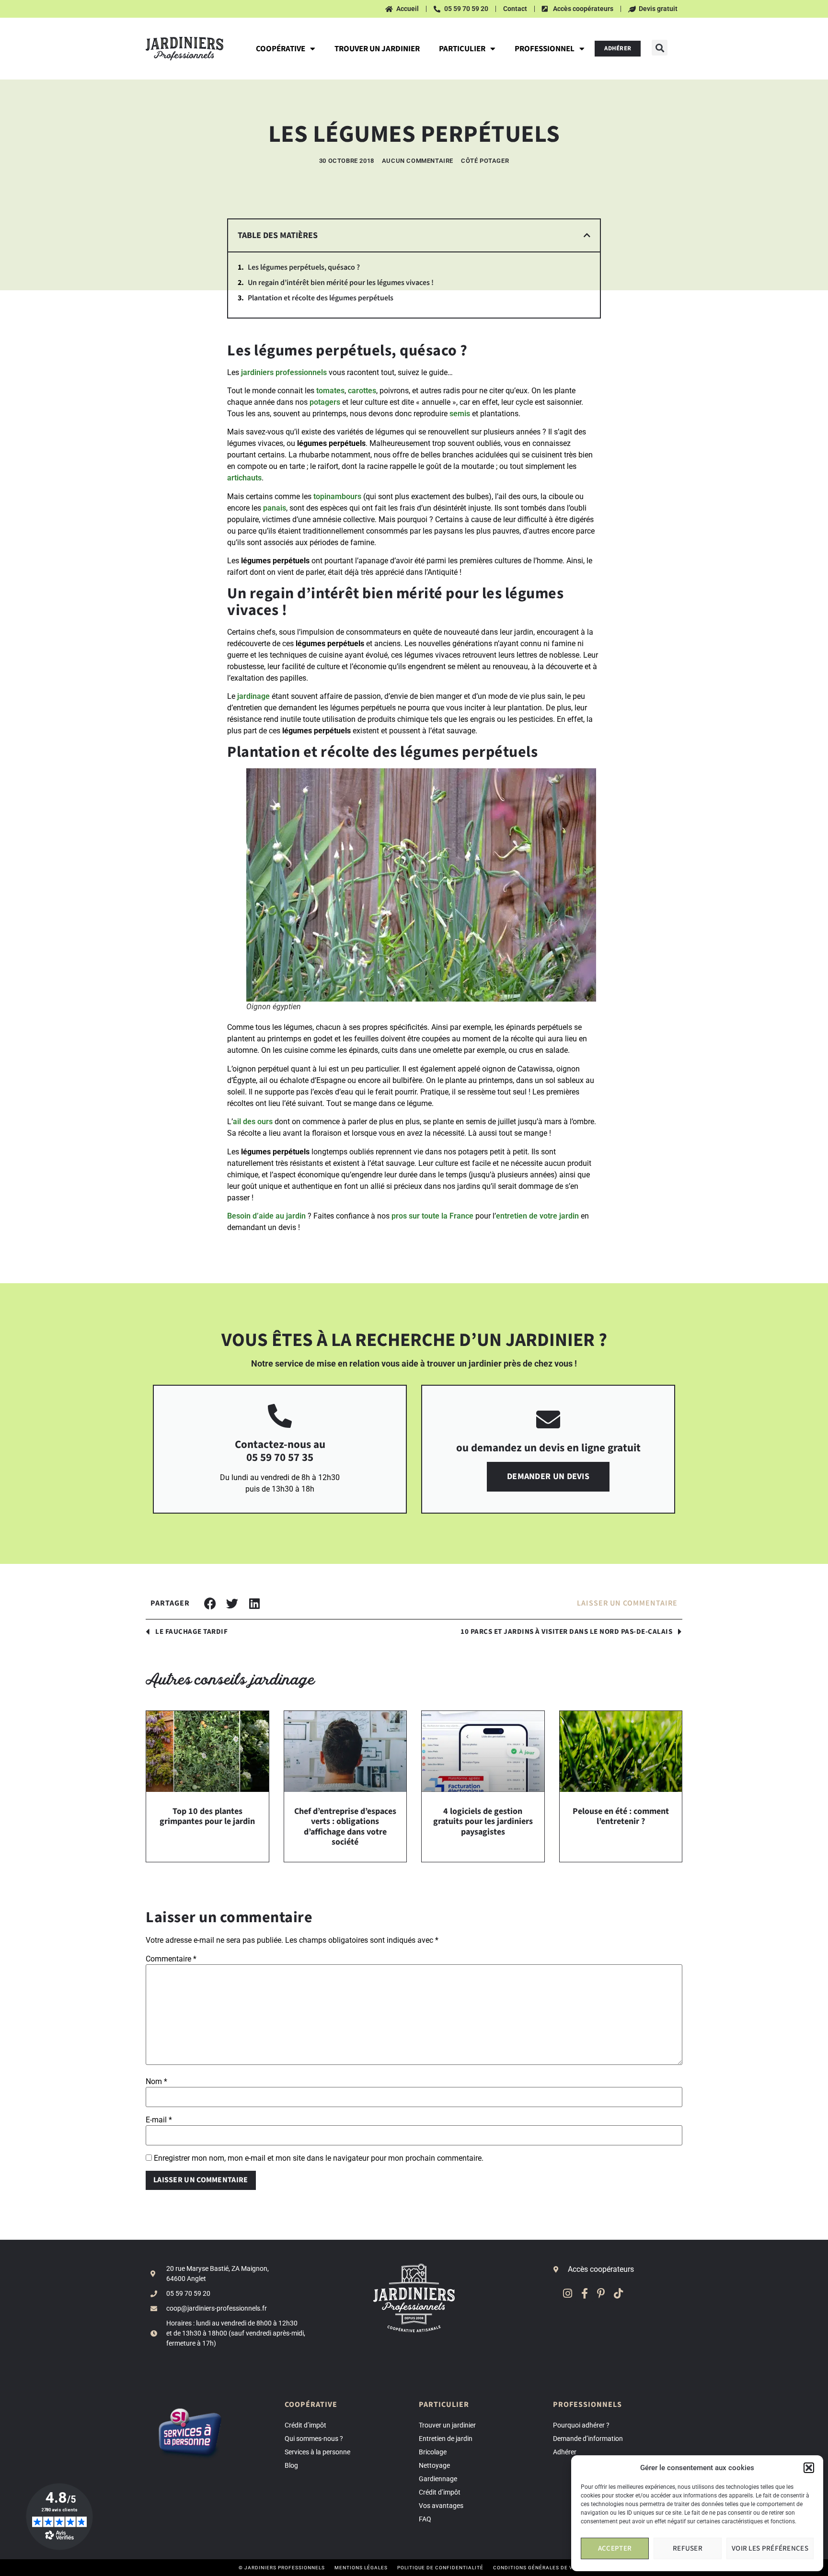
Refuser (688, 2548)
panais (275, 508)
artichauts (244, 478)
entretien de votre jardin (537, 1216)
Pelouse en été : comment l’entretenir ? (621, 1817)
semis (460, 414)
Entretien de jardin (446, 2439)
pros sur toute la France (432, 1216)
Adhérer (565, 2452)
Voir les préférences (770, 2548)
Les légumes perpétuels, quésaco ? (304, 268)
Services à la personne (317, 2452)
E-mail (159, 2120)
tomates (330, 391)
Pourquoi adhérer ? (581, 2425)
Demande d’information (588, 2439)
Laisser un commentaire (627, 1603)
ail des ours (253, 1122)
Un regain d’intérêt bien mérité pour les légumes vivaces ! (341, 283)
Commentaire (171, 1959)
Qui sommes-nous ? (314, 2439)
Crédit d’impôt (305, 2425)
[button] (809, 2468)
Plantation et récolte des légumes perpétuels (321, 298)
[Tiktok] (618, 2293)
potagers (325, 402)
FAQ (425, 2519)
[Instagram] (568, 2293)
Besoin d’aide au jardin (266, 1216)
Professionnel (545, 49)
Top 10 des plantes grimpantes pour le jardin (207, 1817)
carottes (362, 391)
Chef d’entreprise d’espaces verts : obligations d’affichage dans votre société (345, 1827)
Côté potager (485, 161)
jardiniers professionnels (284, 372)
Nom (156, 2082)
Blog (291, 2465)
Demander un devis (548, 1476)
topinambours (337, 496)
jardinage (253, 696)
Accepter (615, 2548)
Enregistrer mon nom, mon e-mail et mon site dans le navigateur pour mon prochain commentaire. (319, 2158)
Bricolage (433, 2452)
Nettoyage (434, 2465)
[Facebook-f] (584, 2293)
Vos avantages (441, 2506)
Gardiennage (438, 2479)
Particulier (462, 49)
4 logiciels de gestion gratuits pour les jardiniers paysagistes (483, 1822)
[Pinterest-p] (601, 2293)
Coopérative (281, 49)
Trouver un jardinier (377, 49)
